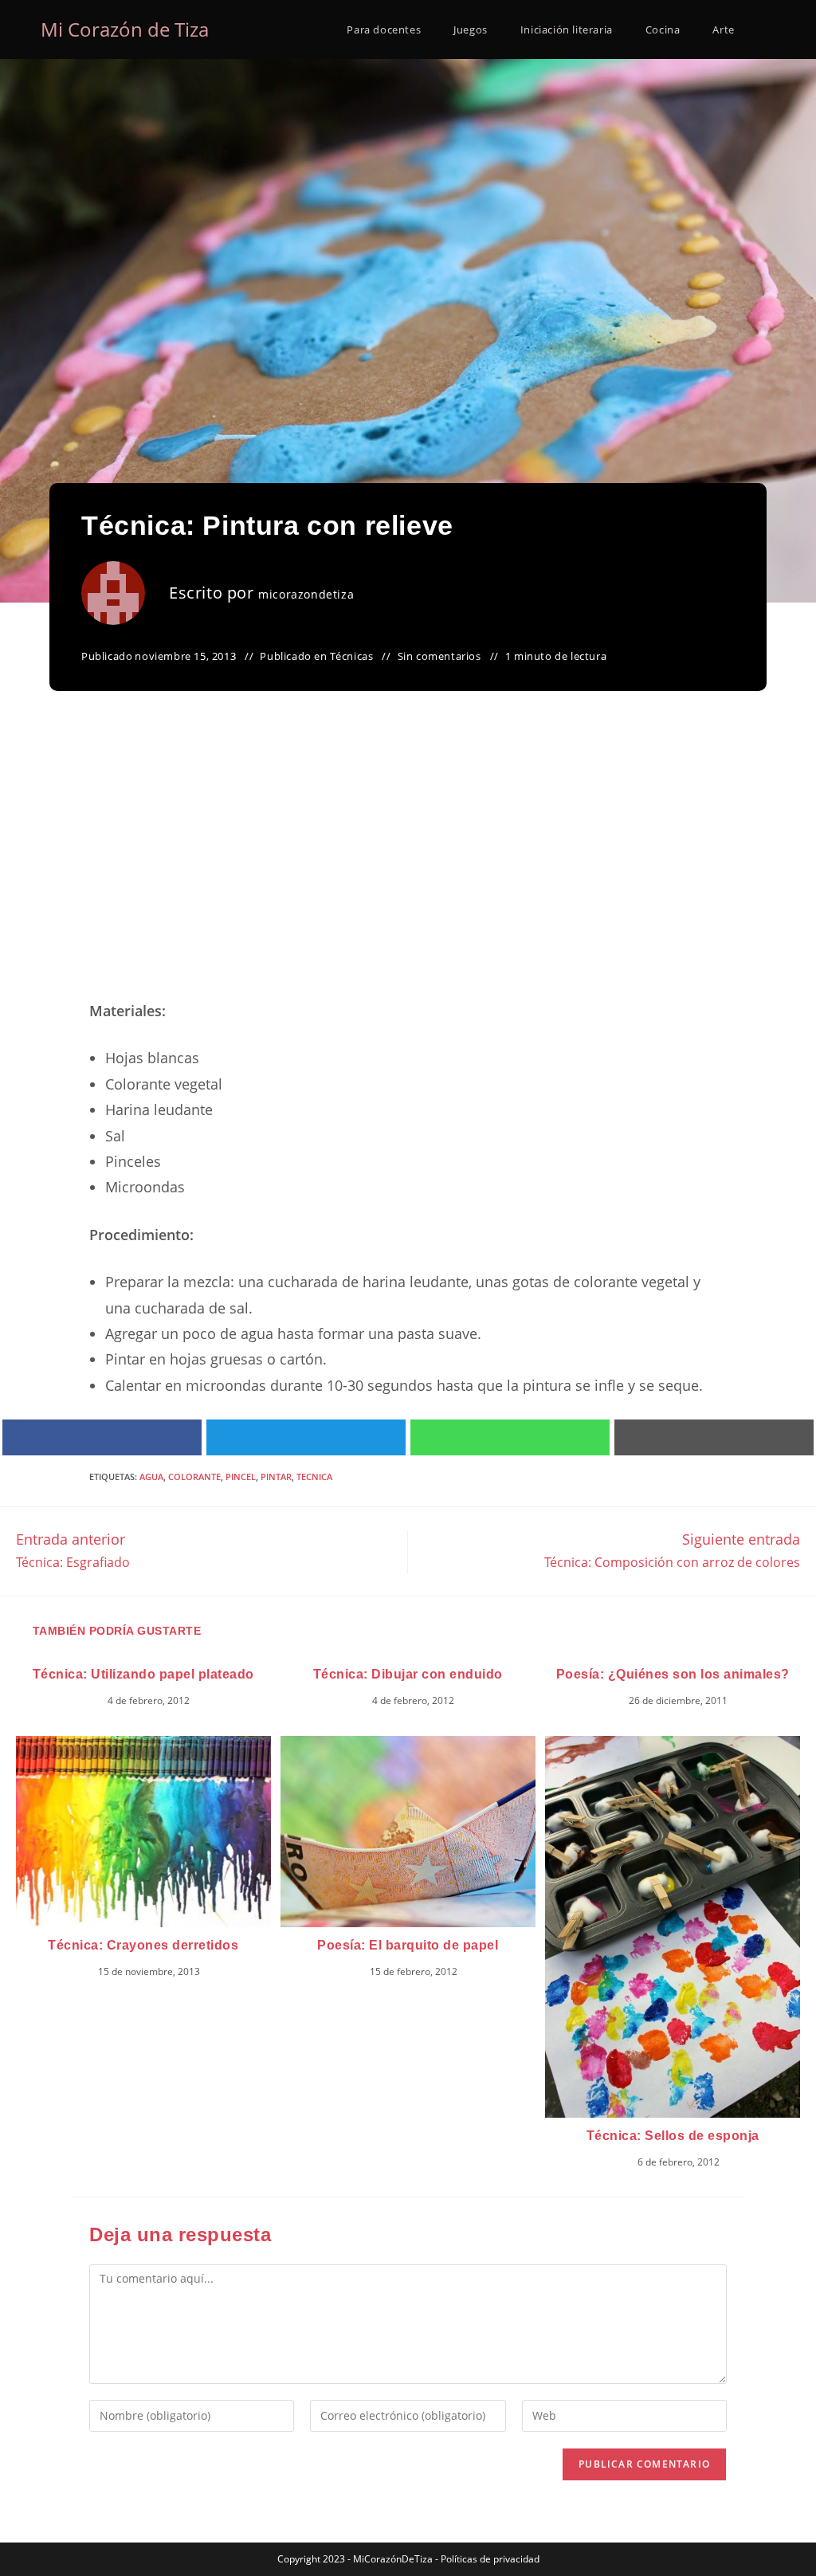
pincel (241, 1476)
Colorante (194, 1476)
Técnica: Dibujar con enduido (408, 1674)
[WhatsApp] (510, 1437)
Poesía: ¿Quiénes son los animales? (673, 1674)
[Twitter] (306, 1437)
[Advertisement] (408, 865)
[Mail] (714, 1437)
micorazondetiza (306, 594)
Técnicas (352, 656)
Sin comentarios (439, 656)
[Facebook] (102, 1437)
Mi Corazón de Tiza (125, 29)
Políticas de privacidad (490, 2559)
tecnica (314, 1476)
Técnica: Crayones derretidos (143, 1945)
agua (151, 1476)
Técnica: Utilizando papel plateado (143, 1674)
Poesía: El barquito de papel (408, 1945)
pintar (276, 1476)
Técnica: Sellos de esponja (673, 2136)
